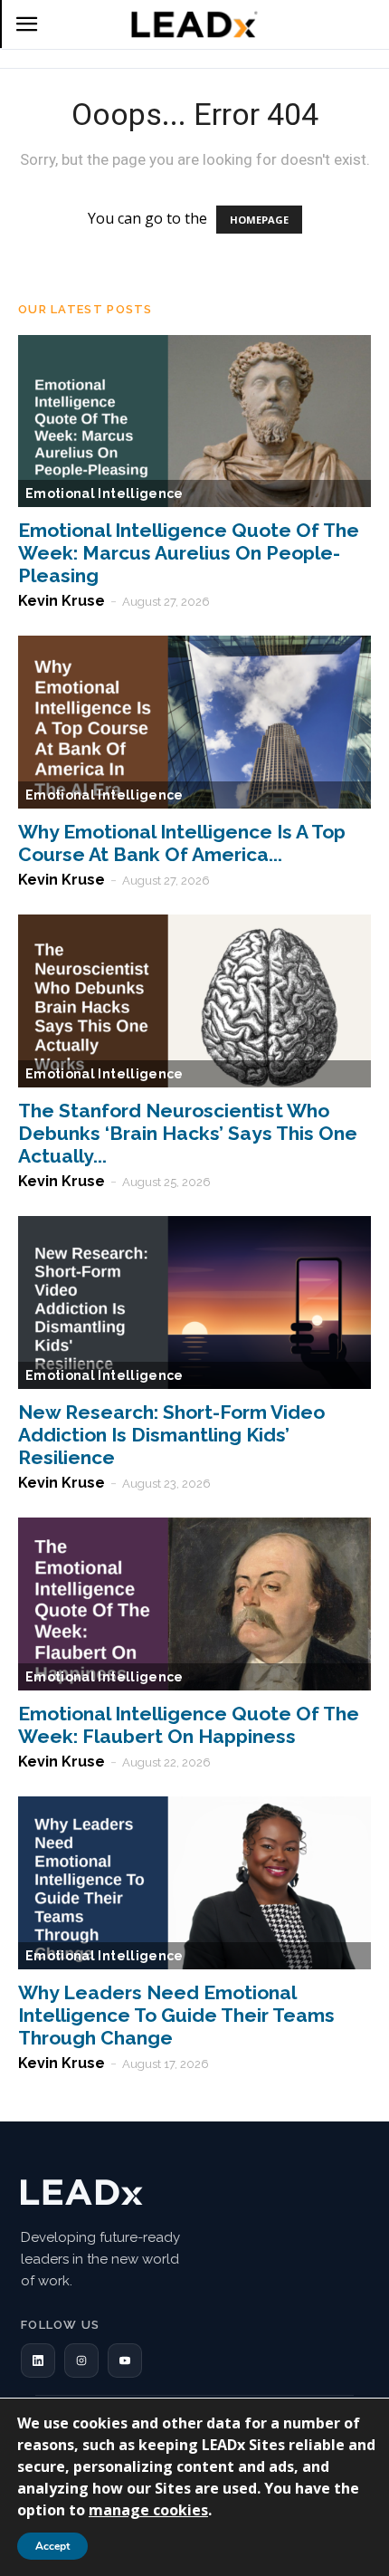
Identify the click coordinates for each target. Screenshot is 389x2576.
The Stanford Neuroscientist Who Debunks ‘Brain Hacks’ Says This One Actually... (188, 1133)
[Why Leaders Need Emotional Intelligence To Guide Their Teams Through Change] (194, 1883)
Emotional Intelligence (104, 493)
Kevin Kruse (62, 601)
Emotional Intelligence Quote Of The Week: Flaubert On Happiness (189, 1725)
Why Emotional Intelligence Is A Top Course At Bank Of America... (182, 843)
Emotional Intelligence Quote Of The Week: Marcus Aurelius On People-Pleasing (189, 553)
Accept (52, 2546)
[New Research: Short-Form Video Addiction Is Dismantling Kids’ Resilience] (194, 1302)
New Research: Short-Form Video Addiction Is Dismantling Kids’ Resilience (171, 1435)
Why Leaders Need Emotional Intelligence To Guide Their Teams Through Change (176, 2015)
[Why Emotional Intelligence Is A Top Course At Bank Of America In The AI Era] (194, 722)
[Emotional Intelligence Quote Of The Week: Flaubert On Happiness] (194, 1604)
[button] (38, 2361)
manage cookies (148, 2510)
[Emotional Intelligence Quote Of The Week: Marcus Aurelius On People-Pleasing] (194, 421)
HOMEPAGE (259, 220)
